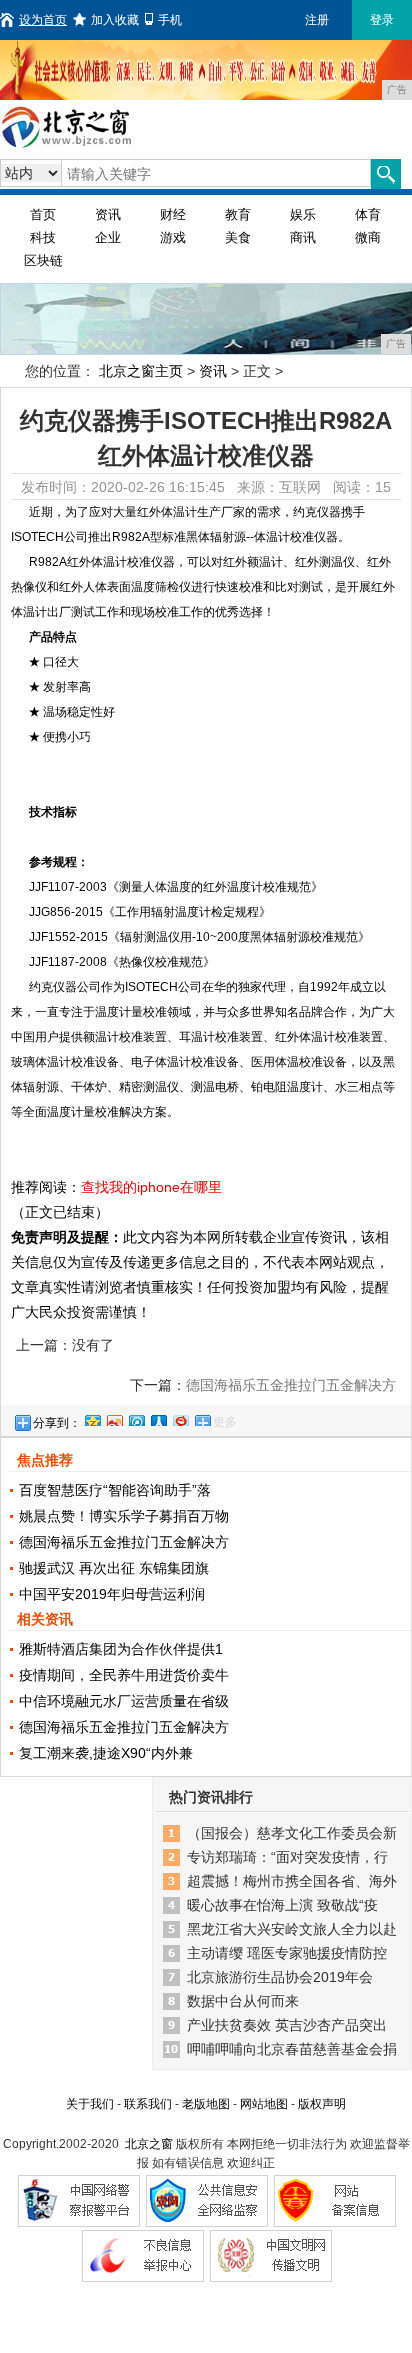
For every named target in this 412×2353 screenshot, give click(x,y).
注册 (317, 20)
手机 (170, 20)
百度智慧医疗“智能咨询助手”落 (115, 1490)
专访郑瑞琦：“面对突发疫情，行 (287, 1857)
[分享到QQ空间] (92, 1418)
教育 (238, 214)
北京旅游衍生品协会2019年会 (280, 1977)
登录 (382, 20)
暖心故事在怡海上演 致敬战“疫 (282, 1905)
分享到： (57, 1423)
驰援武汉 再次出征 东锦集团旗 (114, 1568)
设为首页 (43, 20)
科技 (43, 237)
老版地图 (206, 2104)
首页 (43, 214)
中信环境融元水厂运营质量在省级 (124, 1701)
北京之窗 (149, 2144)
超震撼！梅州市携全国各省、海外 (292, 1881)
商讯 (303, 237)
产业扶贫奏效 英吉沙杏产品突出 (287, 2025)
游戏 (173, 237)
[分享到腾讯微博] (136, 1418)
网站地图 (264, 2104)
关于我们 (90, 2104)
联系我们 (148, 2104)
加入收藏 (115, 20)
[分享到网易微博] (180, 1418)
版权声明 (322, 2104)
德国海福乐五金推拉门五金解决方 (124, 1542)
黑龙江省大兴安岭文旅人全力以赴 (292, 1929)
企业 (108, 237)
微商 (368, 237)
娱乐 (303, 214)
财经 (173, 214)
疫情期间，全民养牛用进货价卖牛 (124, 1675)
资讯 (108, 214)
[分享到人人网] (158, 1418)
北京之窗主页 (141, 371)
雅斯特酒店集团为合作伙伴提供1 (121, 1649)
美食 (238, 237)
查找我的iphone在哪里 (151, 1187)
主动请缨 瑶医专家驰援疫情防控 (287, 1953)
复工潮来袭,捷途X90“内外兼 (106, 1753)
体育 (368, 214)
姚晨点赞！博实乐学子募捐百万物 (124, 1516)
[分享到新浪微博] (114, 1418)
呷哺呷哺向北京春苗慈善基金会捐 (292, 2049)
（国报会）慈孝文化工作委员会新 (292, 1833)
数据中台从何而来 (243, 2001)
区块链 (43, 260)
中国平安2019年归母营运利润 (112, 1594)
